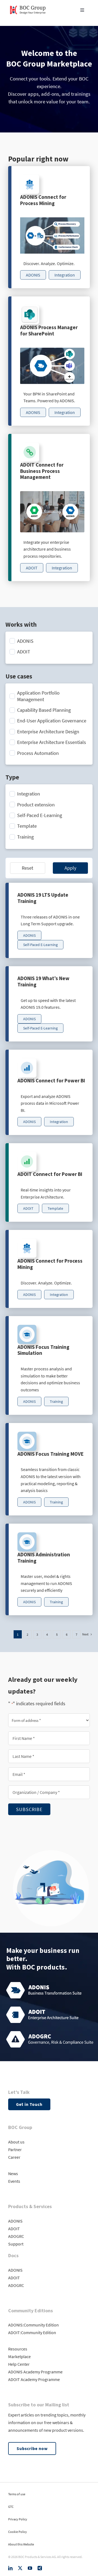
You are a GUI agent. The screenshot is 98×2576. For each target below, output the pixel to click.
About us (16, 2142)
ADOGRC (16, 2236)
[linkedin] (10, 2568)
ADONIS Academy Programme (35, 2372)
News (13, 2173)
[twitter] (20, 2568)
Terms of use (17, 2494)
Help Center (19, 2364)
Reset (27, 868)
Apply (70, 868)
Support (16, 2244)
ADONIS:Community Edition (33, 2325)
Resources (18, 2349)
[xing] (40, 2568)
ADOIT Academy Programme (34, 2379)
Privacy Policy (18, 2519)
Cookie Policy (18, 2532)
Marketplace (19, 2356)
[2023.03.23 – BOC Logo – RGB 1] (28, 5)
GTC (11, 2507)
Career (14, 2157)
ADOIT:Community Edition (32, 2332)
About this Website (21, 2544)
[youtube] (30, 2568)
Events (14, 2181)
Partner (15, 2149)
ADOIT (14, 2229)
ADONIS (15, 2221)
